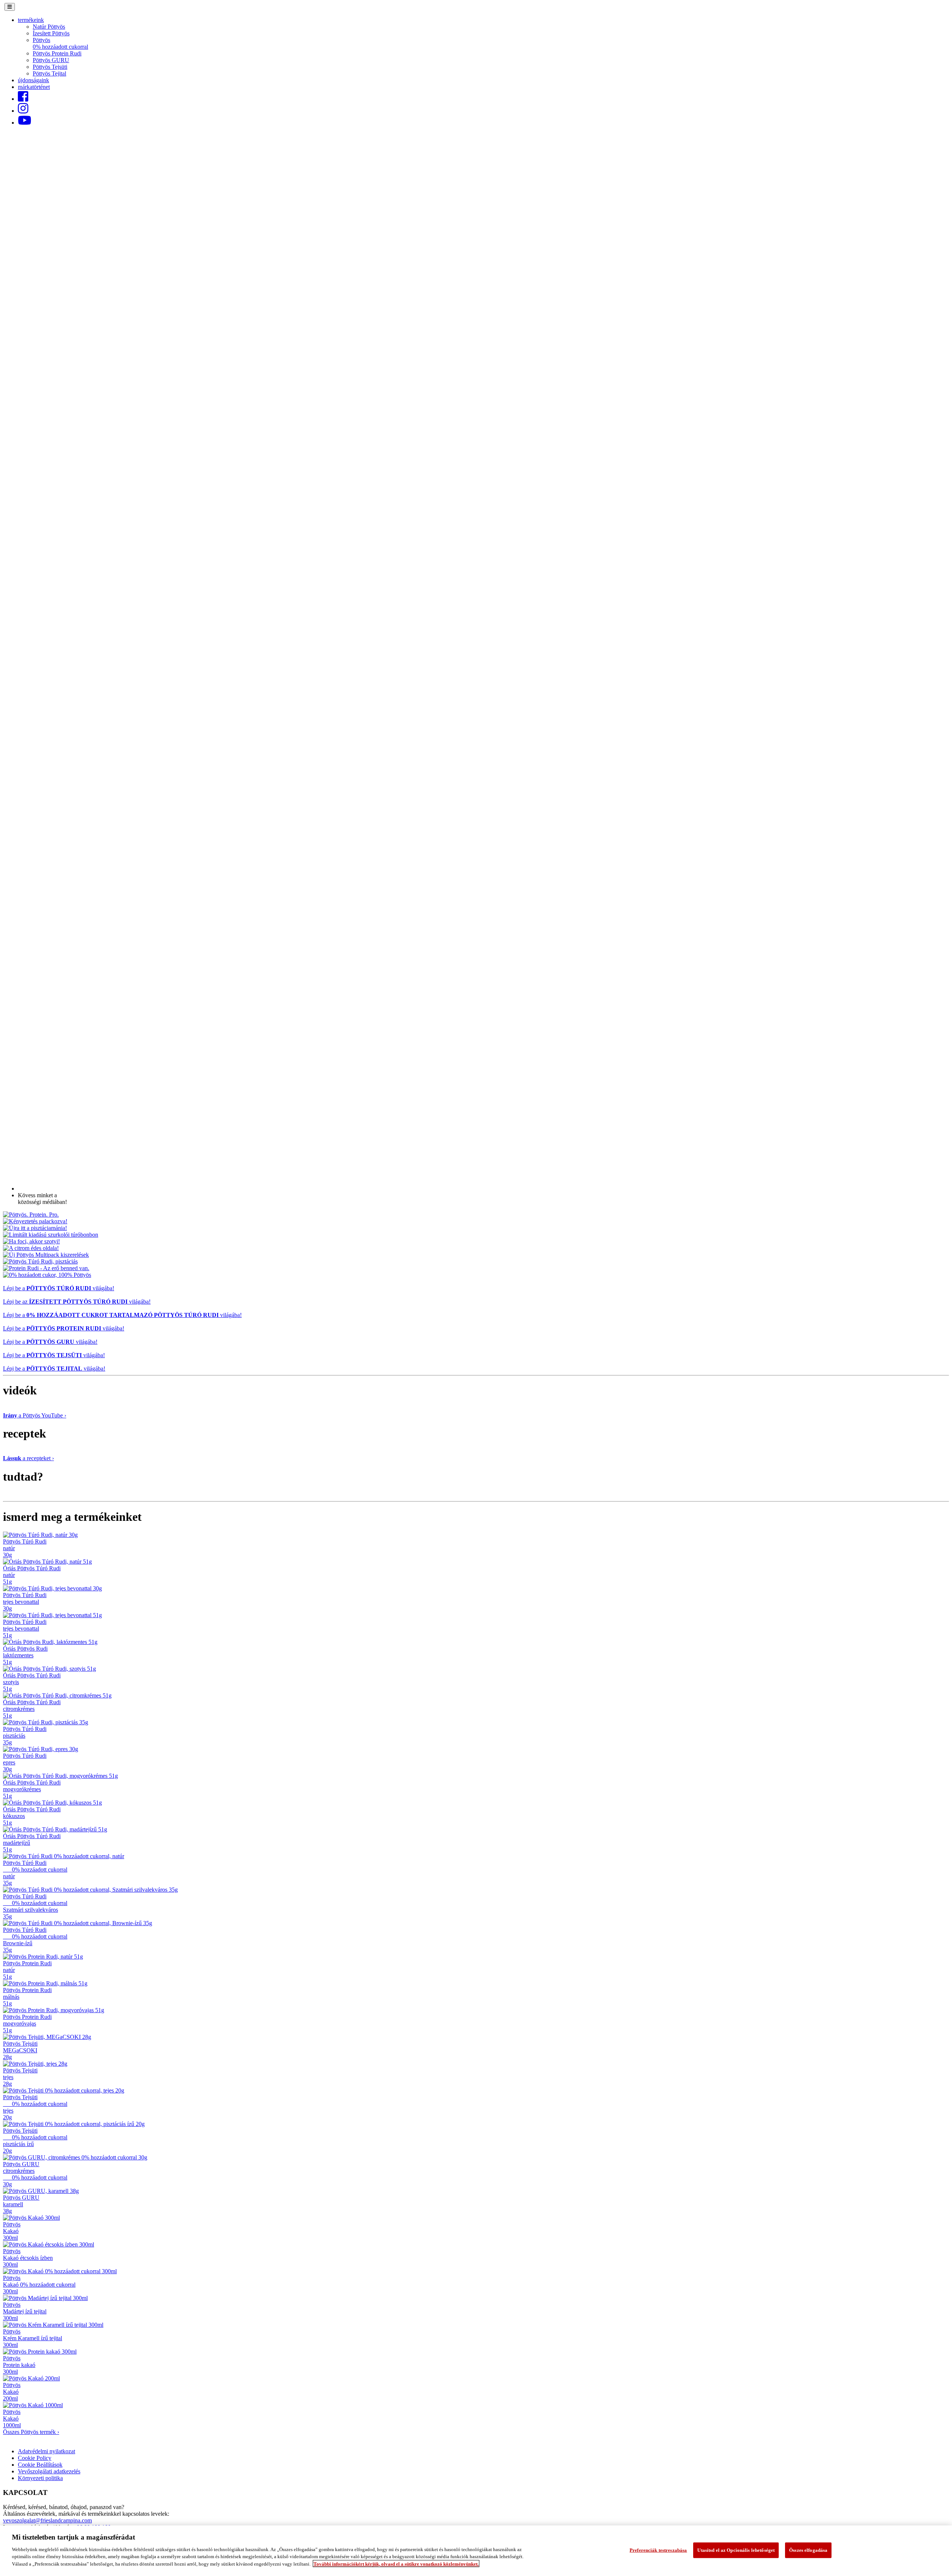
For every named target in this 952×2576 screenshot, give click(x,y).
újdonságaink (33, 80)
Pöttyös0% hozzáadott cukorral (60, 43)
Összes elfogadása (808, 2550)
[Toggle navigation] (10, 7)
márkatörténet (34, 87)
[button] (31, 20)
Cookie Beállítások (40, 2465)
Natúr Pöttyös (49, 27)
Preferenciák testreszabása (658, 2550)
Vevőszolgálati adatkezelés (49, 2471)
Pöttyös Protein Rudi (57, 53)
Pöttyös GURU (51, 60)
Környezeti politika (40, 2478)
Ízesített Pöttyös (51, 33)
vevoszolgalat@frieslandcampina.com (47, 2520)
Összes (31, 2432)
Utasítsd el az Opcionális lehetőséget (736, 2550)
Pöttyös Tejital (49, 73)
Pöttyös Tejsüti (50, 67)
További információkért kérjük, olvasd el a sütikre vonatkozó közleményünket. (396, 2564)
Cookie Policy (35, 2458)
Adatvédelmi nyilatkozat (46, 2451)
